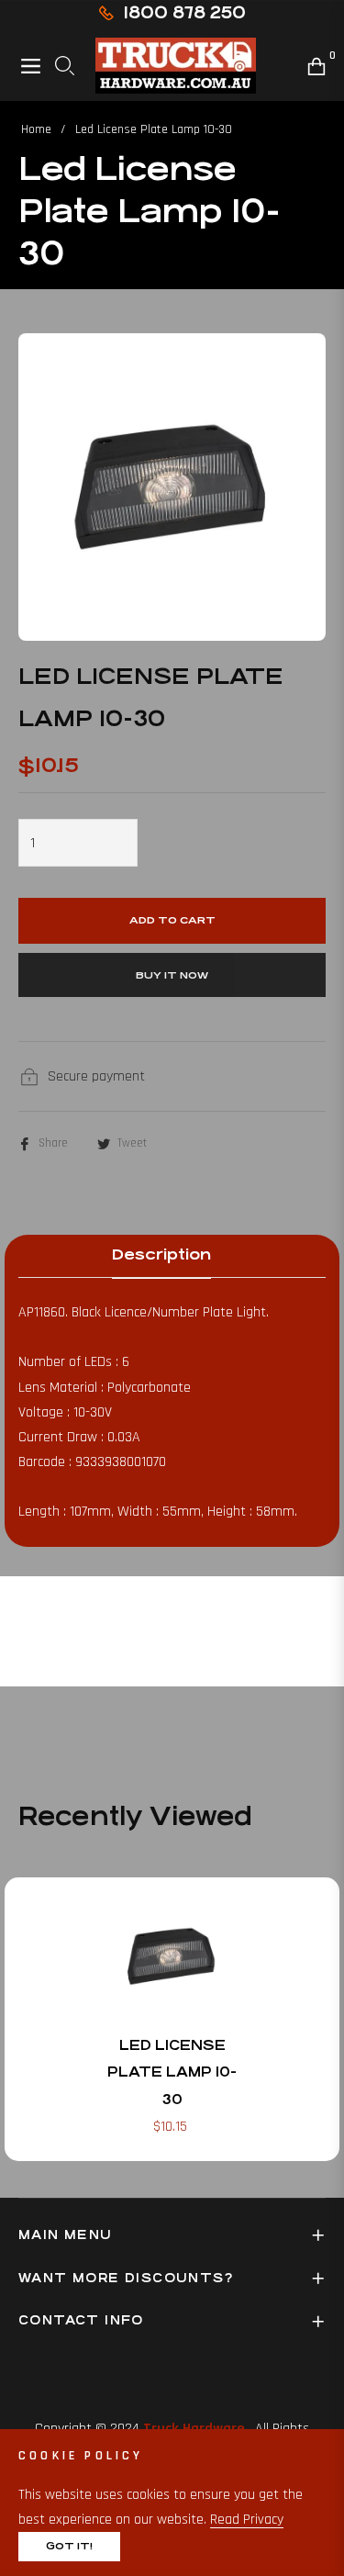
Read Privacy (247, 2520)
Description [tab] (161, 1254)
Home (36, 129)
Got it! (69, 2546)
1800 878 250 (184, 12)
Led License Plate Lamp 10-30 (172, 2072)
